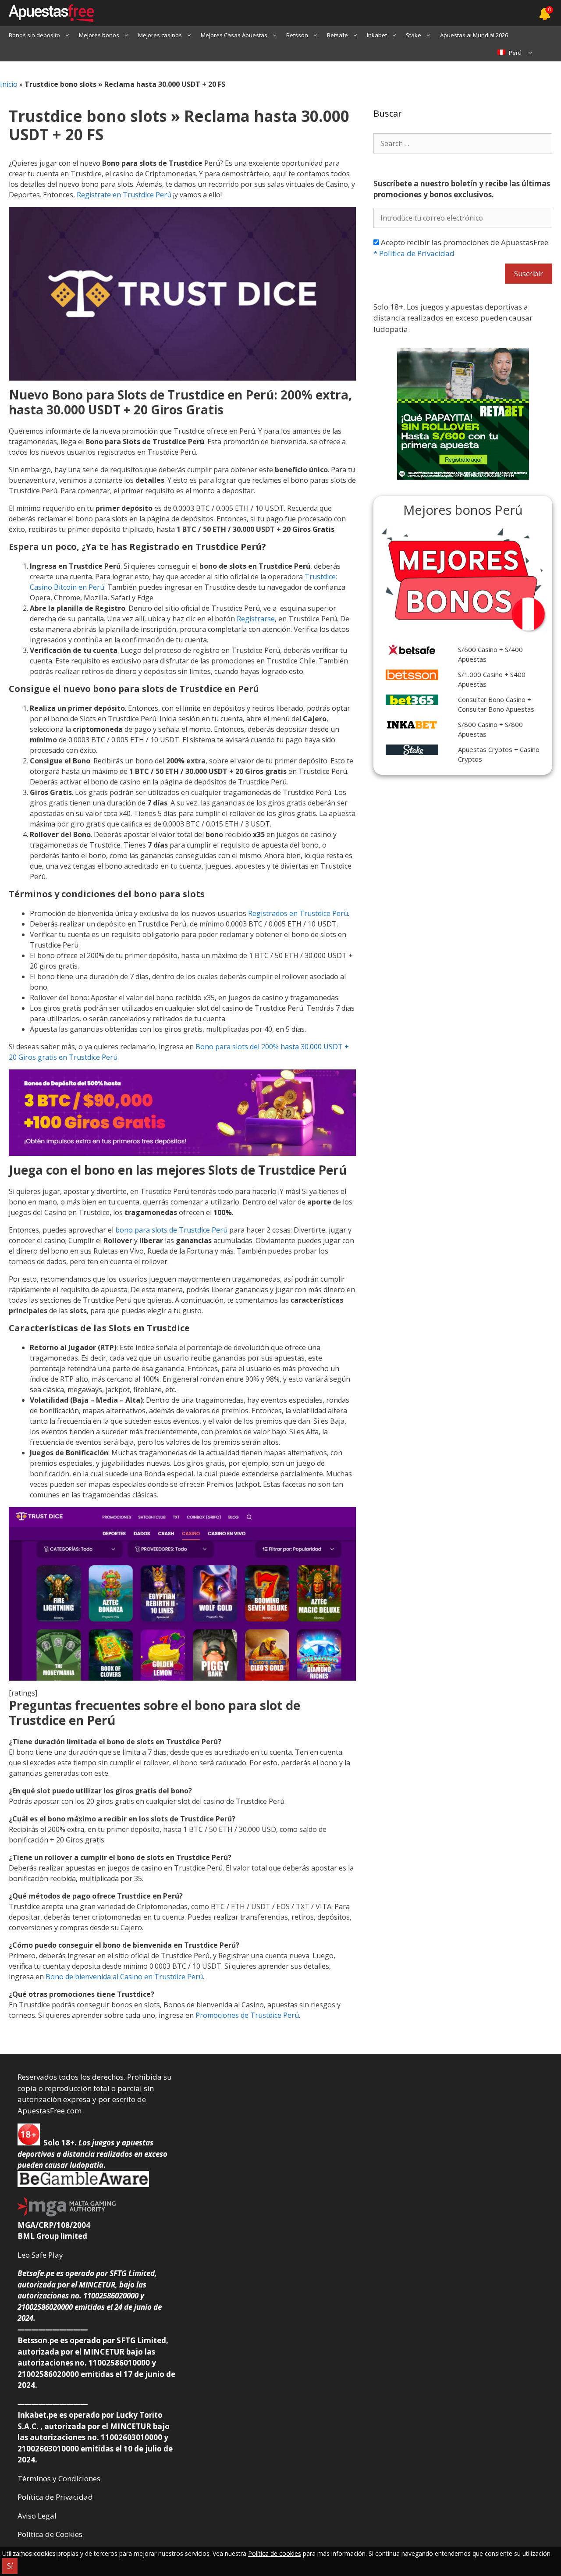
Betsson (297, 35)
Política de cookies (275, 2553)
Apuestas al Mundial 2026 (474, 35)
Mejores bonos (99, 35)
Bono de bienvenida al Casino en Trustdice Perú (124, 1977)
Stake (414, 35)
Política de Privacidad (414, 253)
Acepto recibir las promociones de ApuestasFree (461, 248)
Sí (10, 2566)
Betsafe (337, 35)
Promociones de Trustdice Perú (247, 2015)
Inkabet (377, 35)
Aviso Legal (37, 2516)
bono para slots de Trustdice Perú (171, 1230)
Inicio (9, 84)
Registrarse (256, 619)
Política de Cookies (50, 2534)
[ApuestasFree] (47, 13)
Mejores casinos (160, 35)
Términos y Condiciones (59, 2478)
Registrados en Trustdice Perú (298, 913)
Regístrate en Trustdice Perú (124, 195)
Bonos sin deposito (34, 35)
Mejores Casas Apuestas (234, 35)
